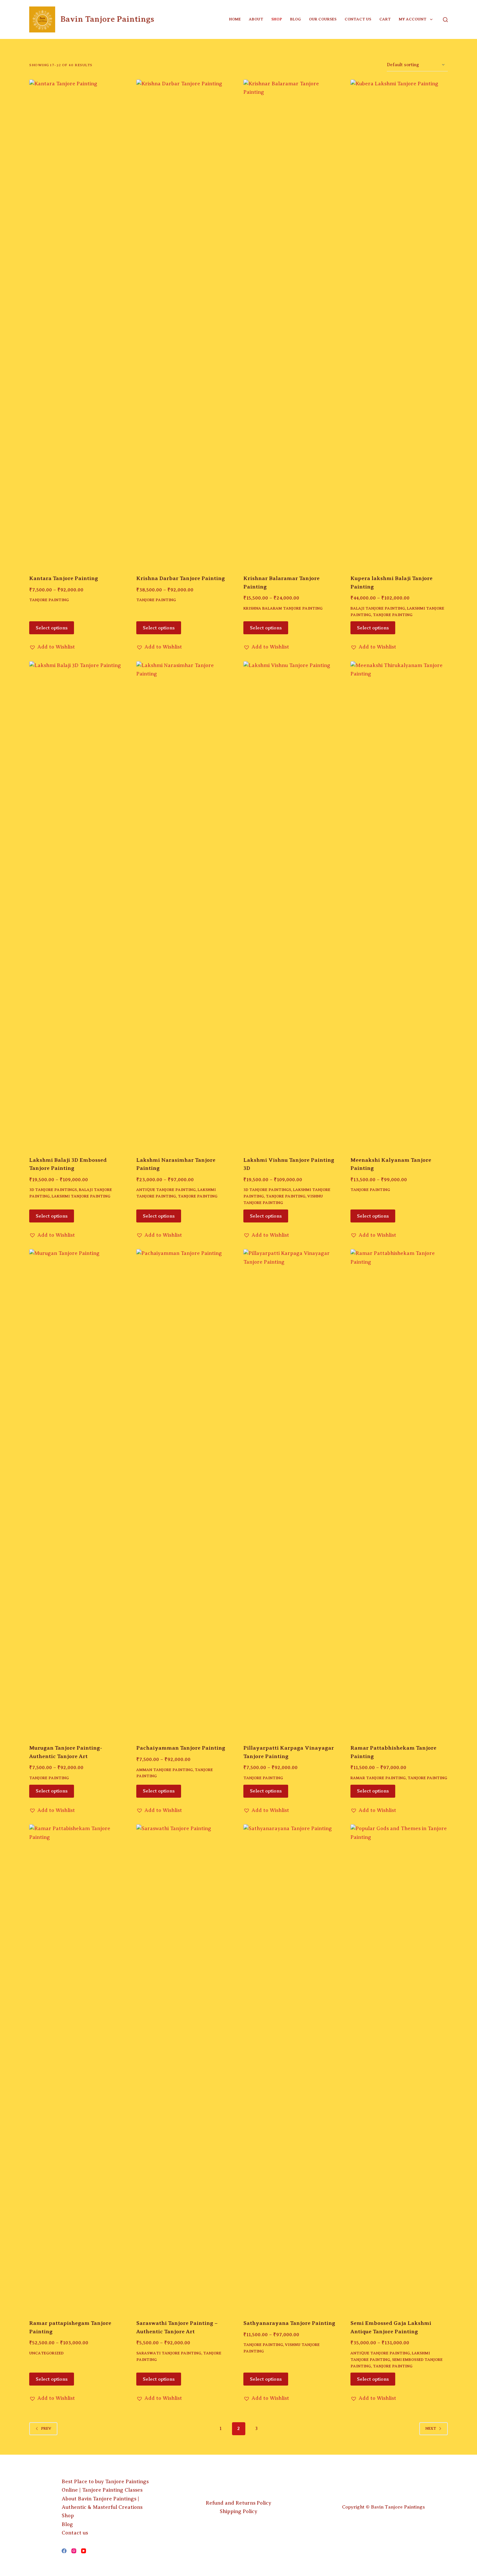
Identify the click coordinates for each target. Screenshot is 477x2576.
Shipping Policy (238, 2511)
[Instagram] (74, 2551)
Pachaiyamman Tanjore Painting (181, 1748)
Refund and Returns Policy (238, 2503)
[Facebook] (64, 2551)
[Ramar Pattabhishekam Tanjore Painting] (399, 1492)
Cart (385, 19)
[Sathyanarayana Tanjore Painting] (292, 2068)
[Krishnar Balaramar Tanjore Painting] (292, 323)
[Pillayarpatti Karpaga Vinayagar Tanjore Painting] (292, 1492)
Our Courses (323, 19)
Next (431, 2428)
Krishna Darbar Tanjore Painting (181, 578)
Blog (295, 19)
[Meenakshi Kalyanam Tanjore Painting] (399, 905)
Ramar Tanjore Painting (378, 1778)
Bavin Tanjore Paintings (107, 19)
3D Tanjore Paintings (53, 1190)
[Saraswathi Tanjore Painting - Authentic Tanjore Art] (185, 2068)
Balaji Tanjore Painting (378, 608)
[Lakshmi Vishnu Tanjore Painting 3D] (292, 905)
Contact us (358, 19)
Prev (46, 2428)
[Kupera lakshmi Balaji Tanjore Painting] (399, 323)
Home (235, 19)
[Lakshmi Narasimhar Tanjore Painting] (185, 905)
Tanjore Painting (49, 600)
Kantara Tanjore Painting (64, 578)
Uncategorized (46, 2353)
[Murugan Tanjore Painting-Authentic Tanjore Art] (78, 1492)
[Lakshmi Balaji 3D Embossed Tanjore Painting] (78, 905)
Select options (52, 628)
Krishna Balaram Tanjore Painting (283, 608)
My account (413, 19)
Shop (277, 19)
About (256, 19)
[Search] (445, 20)
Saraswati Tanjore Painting (169, 2353)
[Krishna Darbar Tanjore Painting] (185, 323)
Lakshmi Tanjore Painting (81, 1196)
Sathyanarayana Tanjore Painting (289, 2323)
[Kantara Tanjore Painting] (78, 323)
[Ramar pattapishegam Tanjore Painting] (78, 2068)
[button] (52, 647)
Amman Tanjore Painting (165, 1770)
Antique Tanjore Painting (166, 1190)
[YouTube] (84, 2551)
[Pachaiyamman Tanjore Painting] (185, 1492)
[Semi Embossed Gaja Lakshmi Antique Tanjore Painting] (399, 2068)
